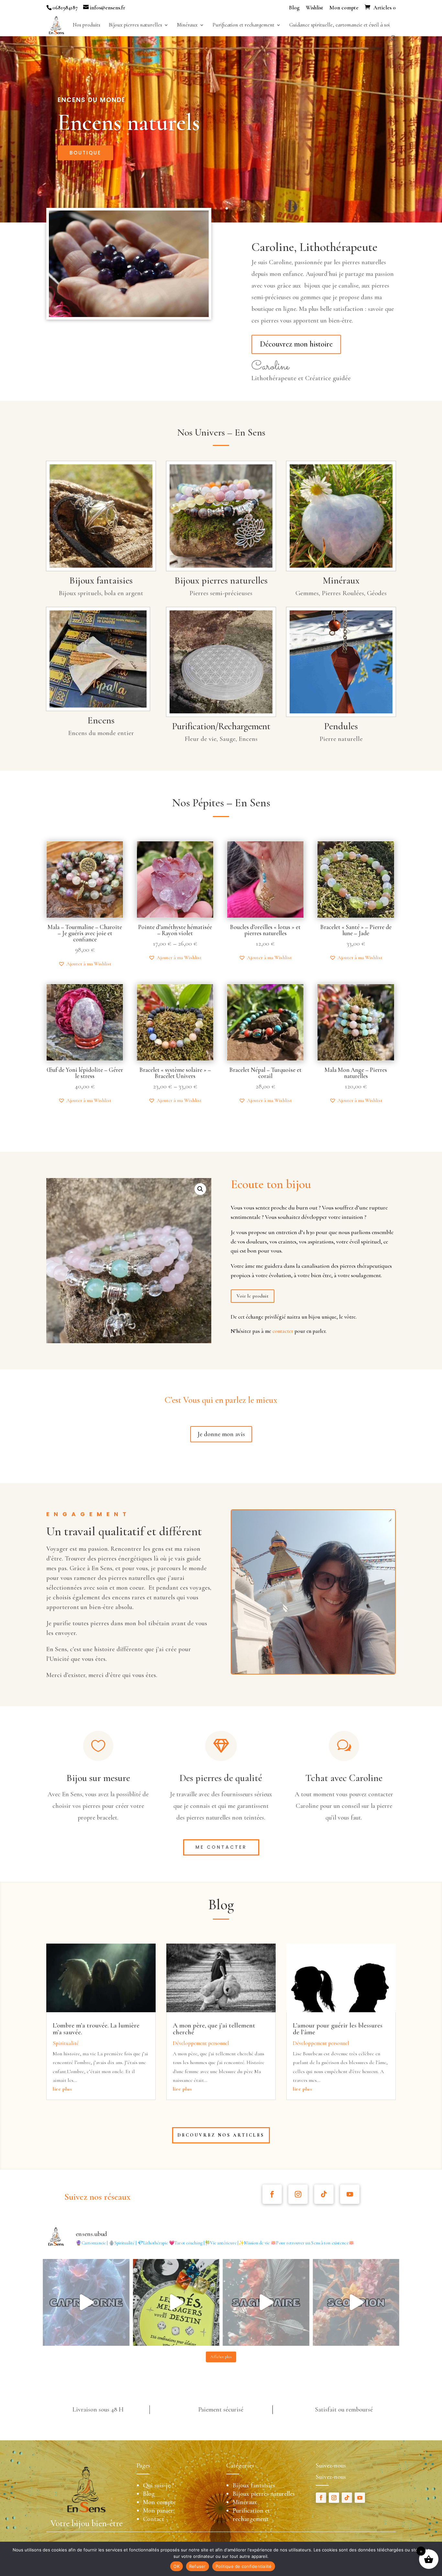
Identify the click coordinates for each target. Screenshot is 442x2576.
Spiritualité (66, 2043)
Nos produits (87, 25)
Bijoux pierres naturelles (135, 25)
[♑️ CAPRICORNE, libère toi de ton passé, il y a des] (86, 2302)
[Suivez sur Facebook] (272, 2194)
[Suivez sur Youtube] (350, 2194)
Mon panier (158, 2511)
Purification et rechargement (243, 25)
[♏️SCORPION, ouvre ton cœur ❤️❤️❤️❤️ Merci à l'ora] (356, 2302)
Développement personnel (201, 2043)
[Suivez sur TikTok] (324, 2194)
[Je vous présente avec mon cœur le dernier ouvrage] (176, 2302)
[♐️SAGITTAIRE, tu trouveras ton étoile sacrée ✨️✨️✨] (266, 2302)
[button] (85, 964)
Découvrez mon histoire (296, 344)
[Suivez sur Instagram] (298, 2194)
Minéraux (187, 25)
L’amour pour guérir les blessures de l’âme (338, 2029)
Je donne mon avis (221, 1434)
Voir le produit (253, 1296)
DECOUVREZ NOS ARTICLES (221, 2135)
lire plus (62, 2089)
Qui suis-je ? (159, 2485)
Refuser (198, 2566)
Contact (154, 2519)
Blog (294, 8)
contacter (283, 1331)
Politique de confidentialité (244, 2566)
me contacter (221, 1847)
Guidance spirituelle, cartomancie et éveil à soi (340, 25)
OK (177, 2566)
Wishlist (315, 8)
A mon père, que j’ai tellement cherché (214, 2029)
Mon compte (344, 8)
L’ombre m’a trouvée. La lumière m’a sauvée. (96, 2029)
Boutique (85, 153)
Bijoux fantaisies (254, 2485)
